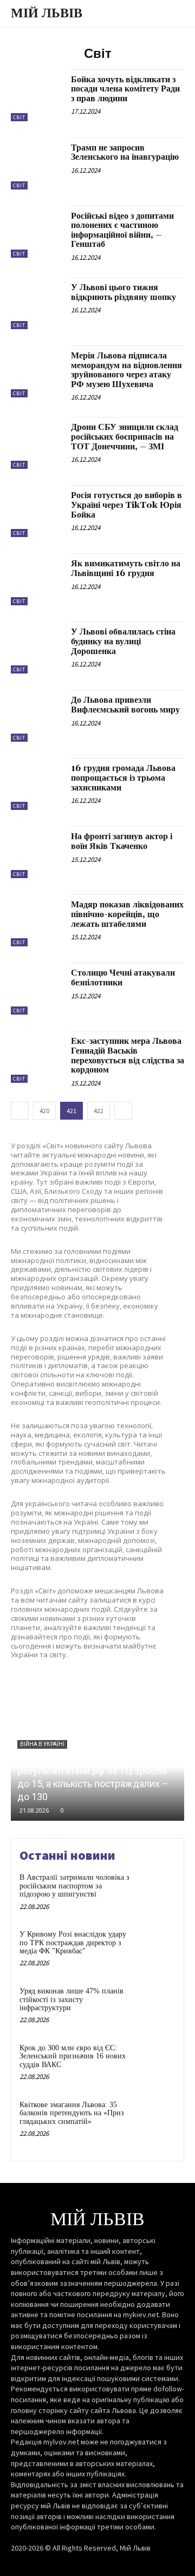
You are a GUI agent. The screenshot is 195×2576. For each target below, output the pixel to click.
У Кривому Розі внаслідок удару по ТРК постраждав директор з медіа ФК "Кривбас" (73, 1943)
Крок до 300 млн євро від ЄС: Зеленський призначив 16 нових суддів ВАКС (73, 2056)
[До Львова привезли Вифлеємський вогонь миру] (37, 716)
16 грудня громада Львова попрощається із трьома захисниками (123, 778)
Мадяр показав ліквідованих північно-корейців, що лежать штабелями (127, 914)
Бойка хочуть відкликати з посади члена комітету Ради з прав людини (125, 89)
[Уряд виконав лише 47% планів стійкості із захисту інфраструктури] (155, 2005)
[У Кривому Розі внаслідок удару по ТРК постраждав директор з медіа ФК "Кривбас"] (155, 1948)
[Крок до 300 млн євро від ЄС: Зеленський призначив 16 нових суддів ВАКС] (155, 2062)
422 (99, 1111)
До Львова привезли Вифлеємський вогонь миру (125, 705)
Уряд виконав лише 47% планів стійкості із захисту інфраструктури (71, 1999)
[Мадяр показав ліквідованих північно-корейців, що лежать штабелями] (37, 920)
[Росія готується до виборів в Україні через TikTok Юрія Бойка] (37, 511)
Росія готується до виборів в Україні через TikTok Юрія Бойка (126, 505)
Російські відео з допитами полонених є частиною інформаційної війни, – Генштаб (122, 230)
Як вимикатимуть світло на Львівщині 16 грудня (126, 568)
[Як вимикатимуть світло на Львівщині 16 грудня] (37, 579)
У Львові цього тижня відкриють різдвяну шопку (123, 292)
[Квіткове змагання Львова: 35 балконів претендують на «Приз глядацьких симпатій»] (155, 2119)
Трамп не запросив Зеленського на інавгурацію (125, 153)
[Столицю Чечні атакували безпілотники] (37, 989)
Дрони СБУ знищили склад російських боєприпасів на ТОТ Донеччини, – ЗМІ (125, 437)
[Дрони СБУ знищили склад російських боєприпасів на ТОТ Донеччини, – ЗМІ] (37, 443)
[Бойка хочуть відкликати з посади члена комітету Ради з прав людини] (37, 95)
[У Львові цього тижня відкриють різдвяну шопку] (37, 303)
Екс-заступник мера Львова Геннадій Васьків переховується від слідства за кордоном (128, 1055)
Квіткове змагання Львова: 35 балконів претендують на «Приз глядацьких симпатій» (72, 2113)
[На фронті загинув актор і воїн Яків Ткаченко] (37, 852)
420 (44, 1111)
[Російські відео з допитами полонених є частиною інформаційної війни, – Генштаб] (37, 232)
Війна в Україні (42, 1744)
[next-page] (123, 1111)
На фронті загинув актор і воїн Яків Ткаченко (122, 841)
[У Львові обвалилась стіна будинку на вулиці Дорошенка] (37, 648)
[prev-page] (20, 1111)
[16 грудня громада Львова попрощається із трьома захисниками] (37, 784)
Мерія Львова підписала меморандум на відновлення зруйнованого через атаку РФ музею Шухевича (126, 370)
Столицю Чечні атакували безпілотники (123, 978)
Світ (19, 117)
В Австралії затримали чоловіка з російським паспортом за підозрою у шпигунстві (74, 1886)
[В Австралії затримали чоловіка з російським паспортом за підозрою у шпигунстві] (155, 1891)
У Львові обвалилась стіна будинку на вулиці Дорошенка (123, 641)
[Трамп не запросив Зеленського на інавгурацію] (37, 164)
